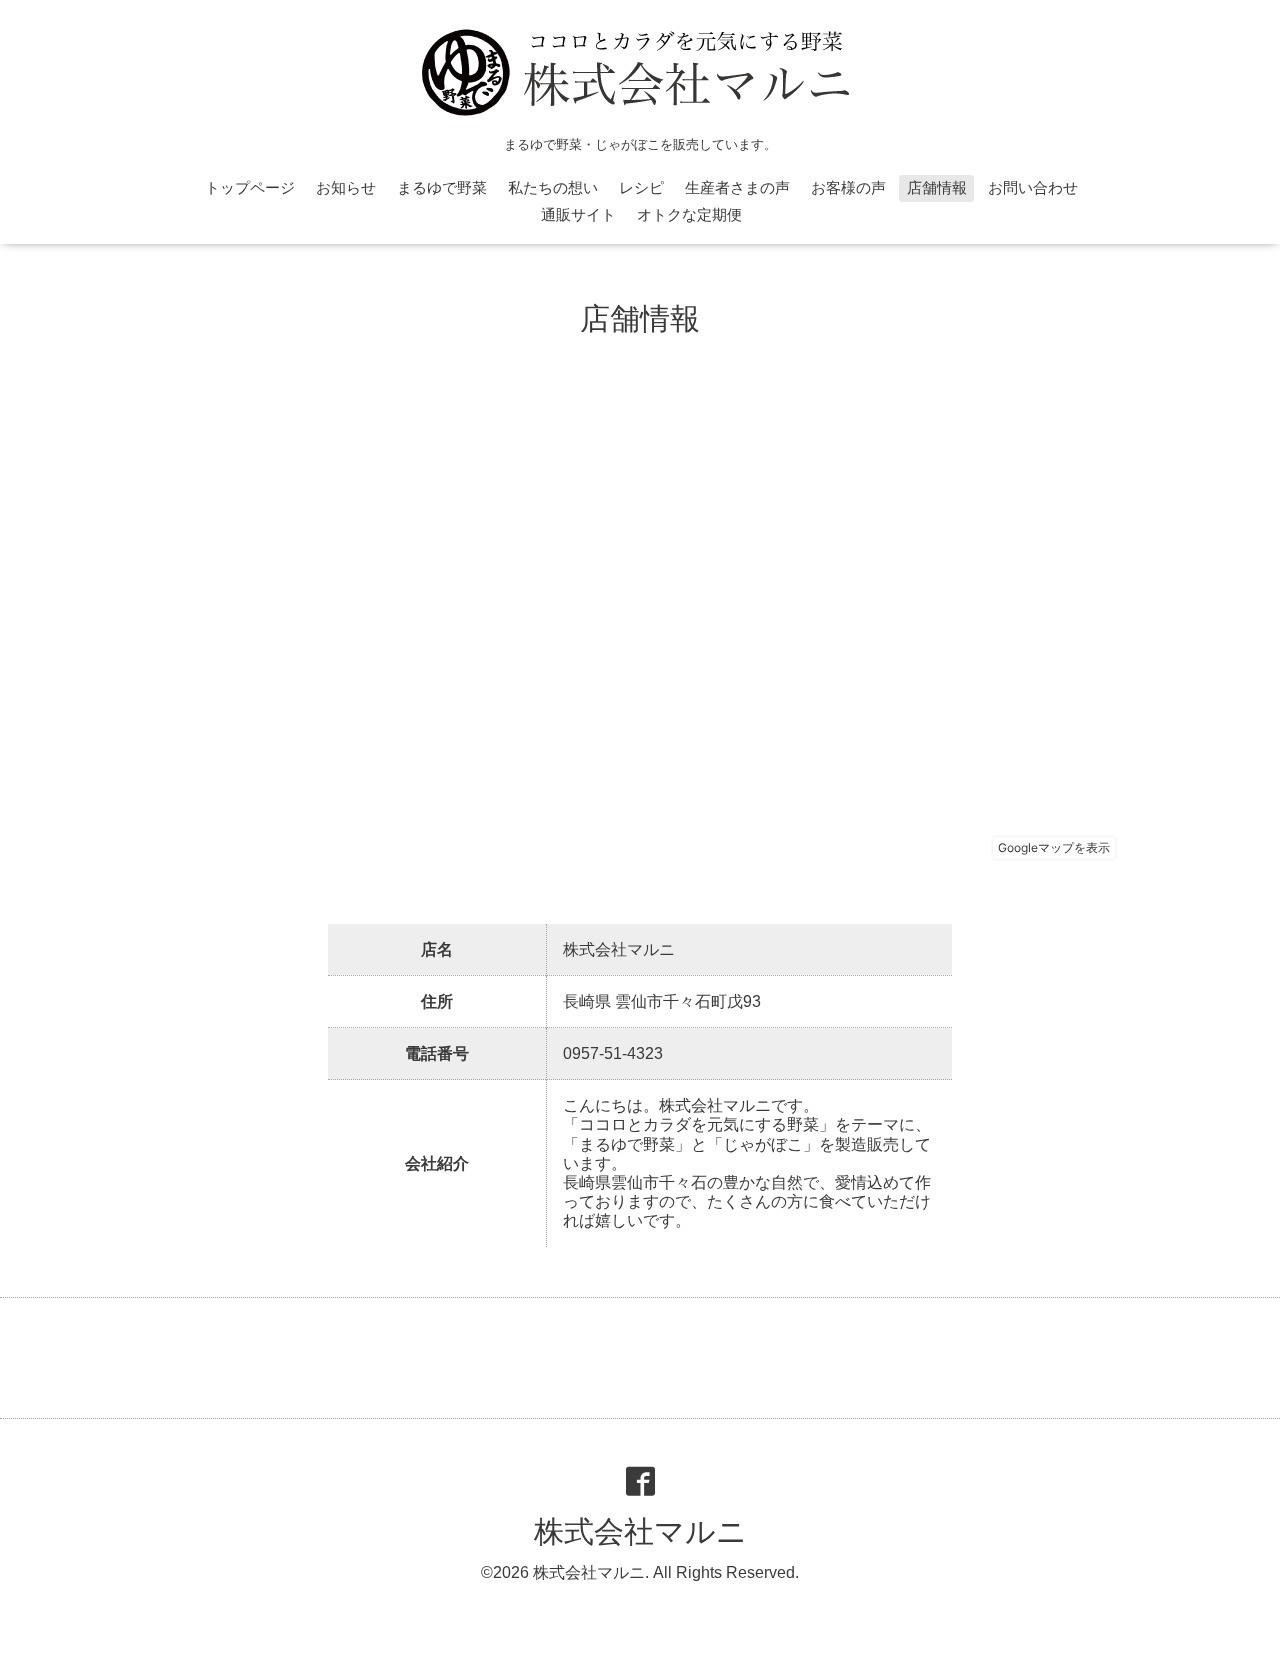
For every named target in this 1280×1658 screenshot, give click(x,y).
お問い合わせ (1033, 187)
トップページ (250, 187)
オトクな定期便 (689, 214)
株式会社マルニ (640, 1531)
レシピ (641, 187)
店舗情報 (937, 187)
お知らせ (346, 187)
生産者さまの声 (737, 187)
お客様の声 (848, 187)
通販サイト (578, 214)
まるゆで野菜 (442, 187)
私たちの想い (553, 187)
